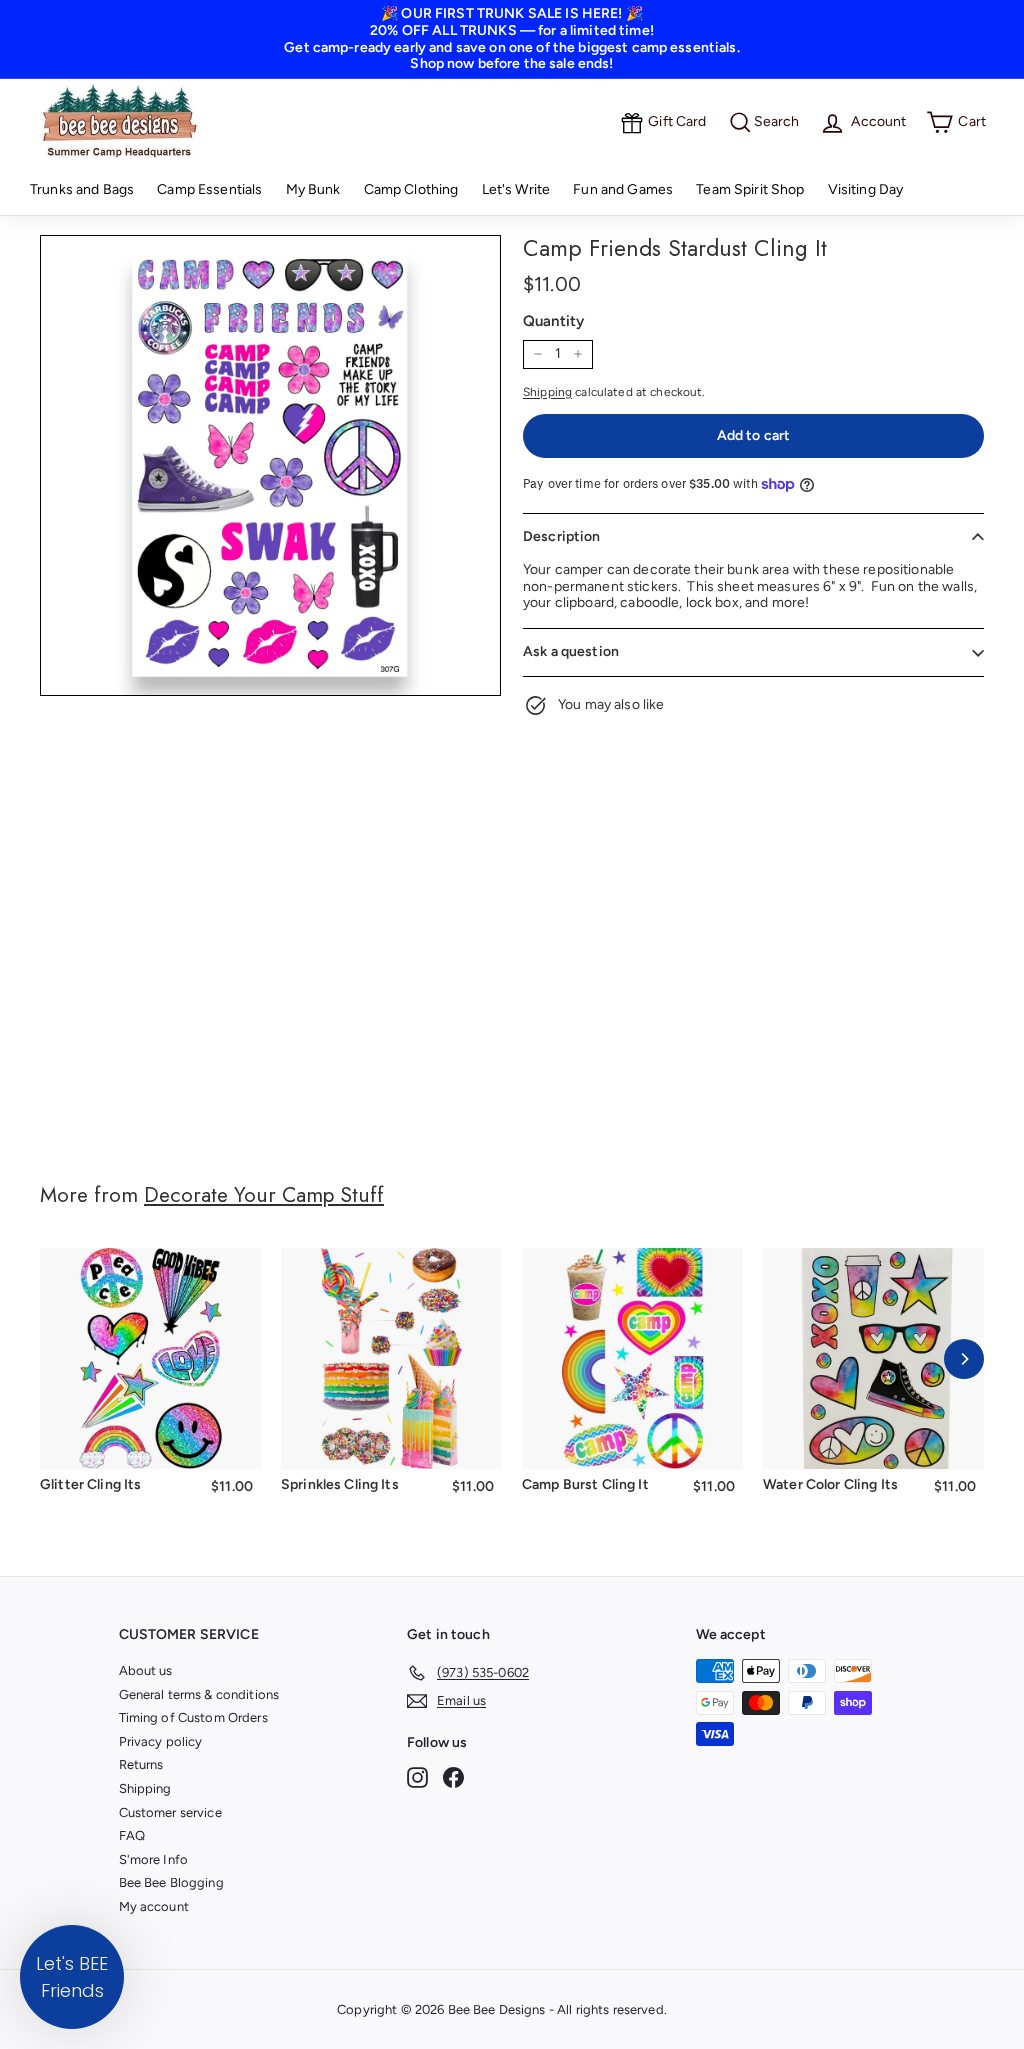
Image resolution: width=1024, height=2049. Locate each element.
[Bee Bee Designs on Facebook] (453, 1777)
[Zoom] (270, 465)
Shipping (547, 392)
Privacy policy (161, 1741)
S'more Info (154, 1859)
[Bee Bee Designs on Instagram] (417, 1777)
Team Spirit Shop (750, 189)
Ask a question (571, 651)
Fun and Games (623, 189)
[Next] (964, 1359)
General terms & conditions (199, 1694)
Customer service (170, 1812)
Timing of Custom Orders (193, 1717)
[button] (72, 1977)
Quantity (553, 321)
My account (154, 1906)
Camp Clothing (411, 189)
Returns (141, 1764)
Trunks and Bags (82, 189)
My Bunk (313, 189)
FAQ (132, 1835)
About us (146, 1670)
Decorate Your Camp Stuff (264, 1195)
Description (562, 536)
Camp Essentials (209, 189)
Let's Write (516, 189)
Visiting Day (866, 189)
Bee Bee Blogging (171, 1882)
